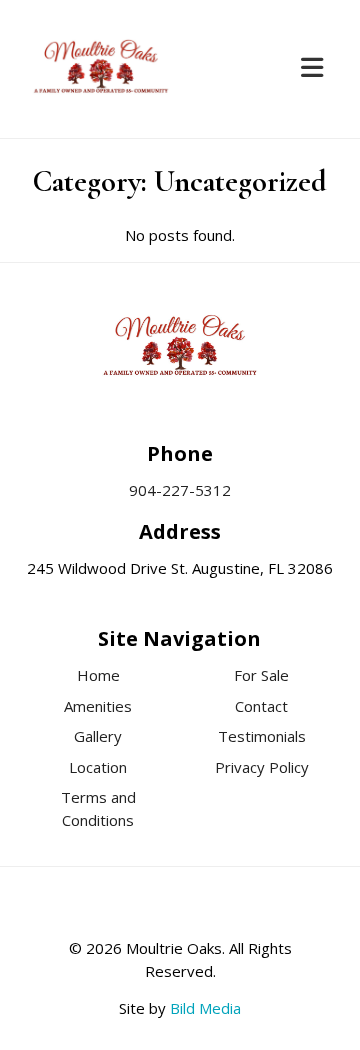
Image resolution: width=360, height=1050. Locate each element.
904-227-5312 (180, 490)
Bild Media (205, 1008)
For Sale (261, 675)
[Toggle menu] (312, 68)
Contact (261, 706)
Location (98, 767)
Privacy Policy (262, 767)
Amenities (98, 706)
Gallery (98, 736)
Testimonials (262, 736)
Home (98, 675)
